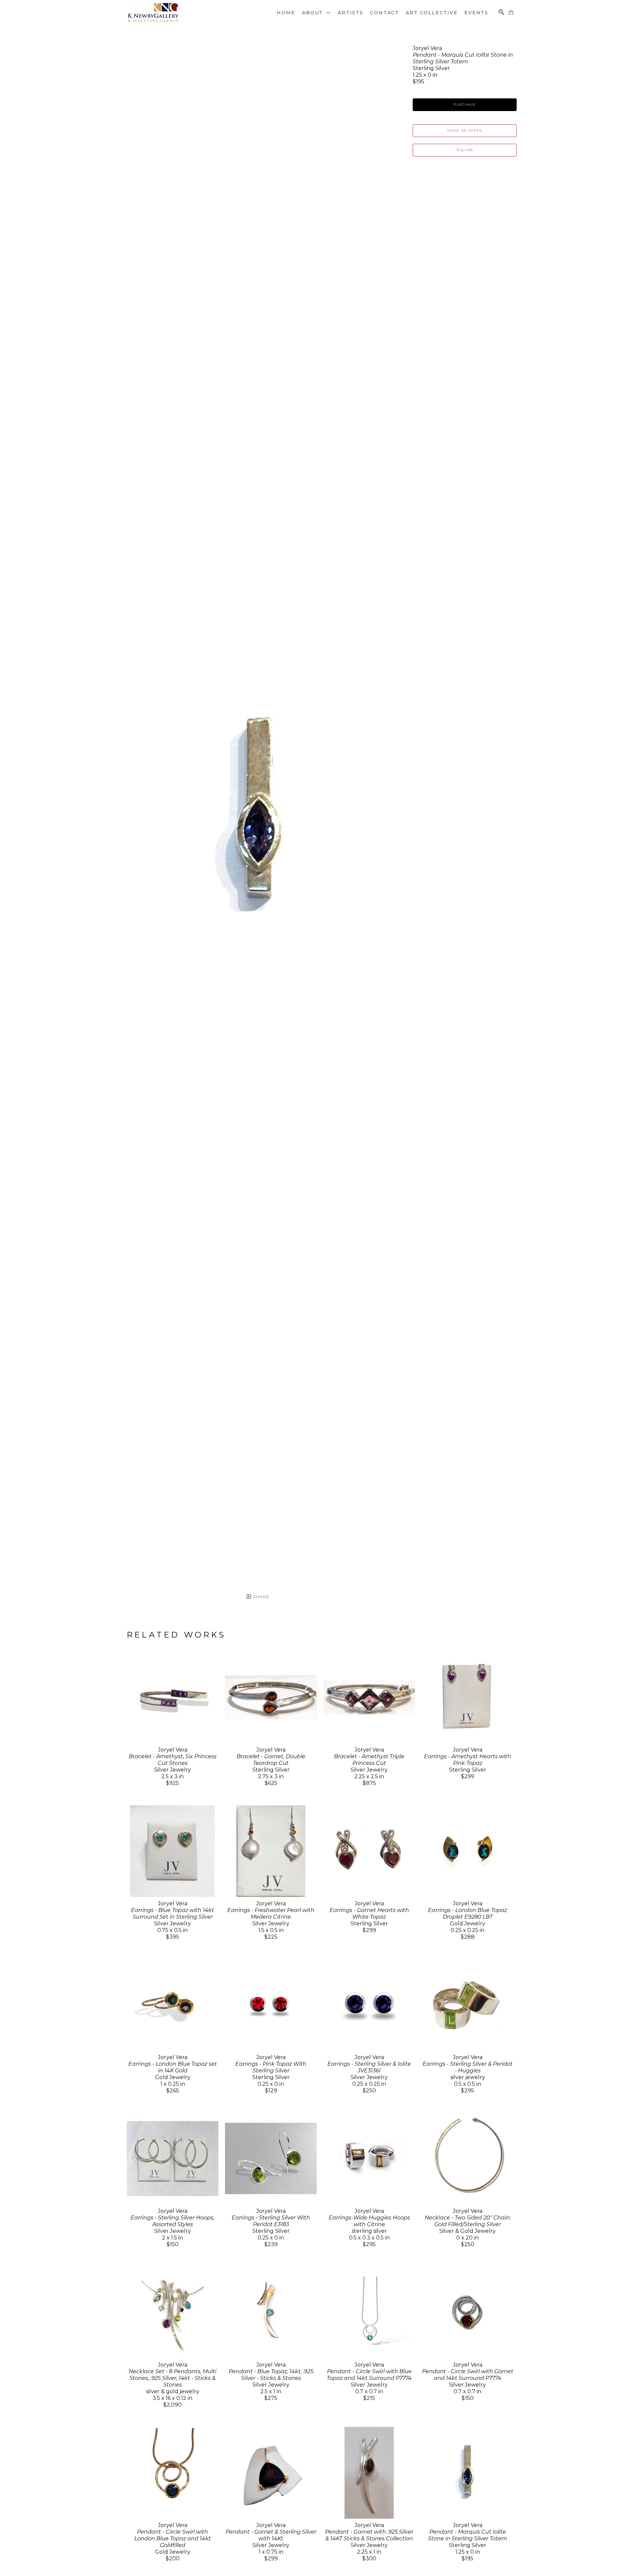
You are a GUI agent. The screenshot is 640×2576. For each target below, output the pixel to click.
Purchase (464, 105)
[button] (316, 13)
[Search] (501, 12)
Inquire (465, 150)
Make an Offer (465, 131)
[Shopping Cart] (511, 12)
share (260, 1597)
